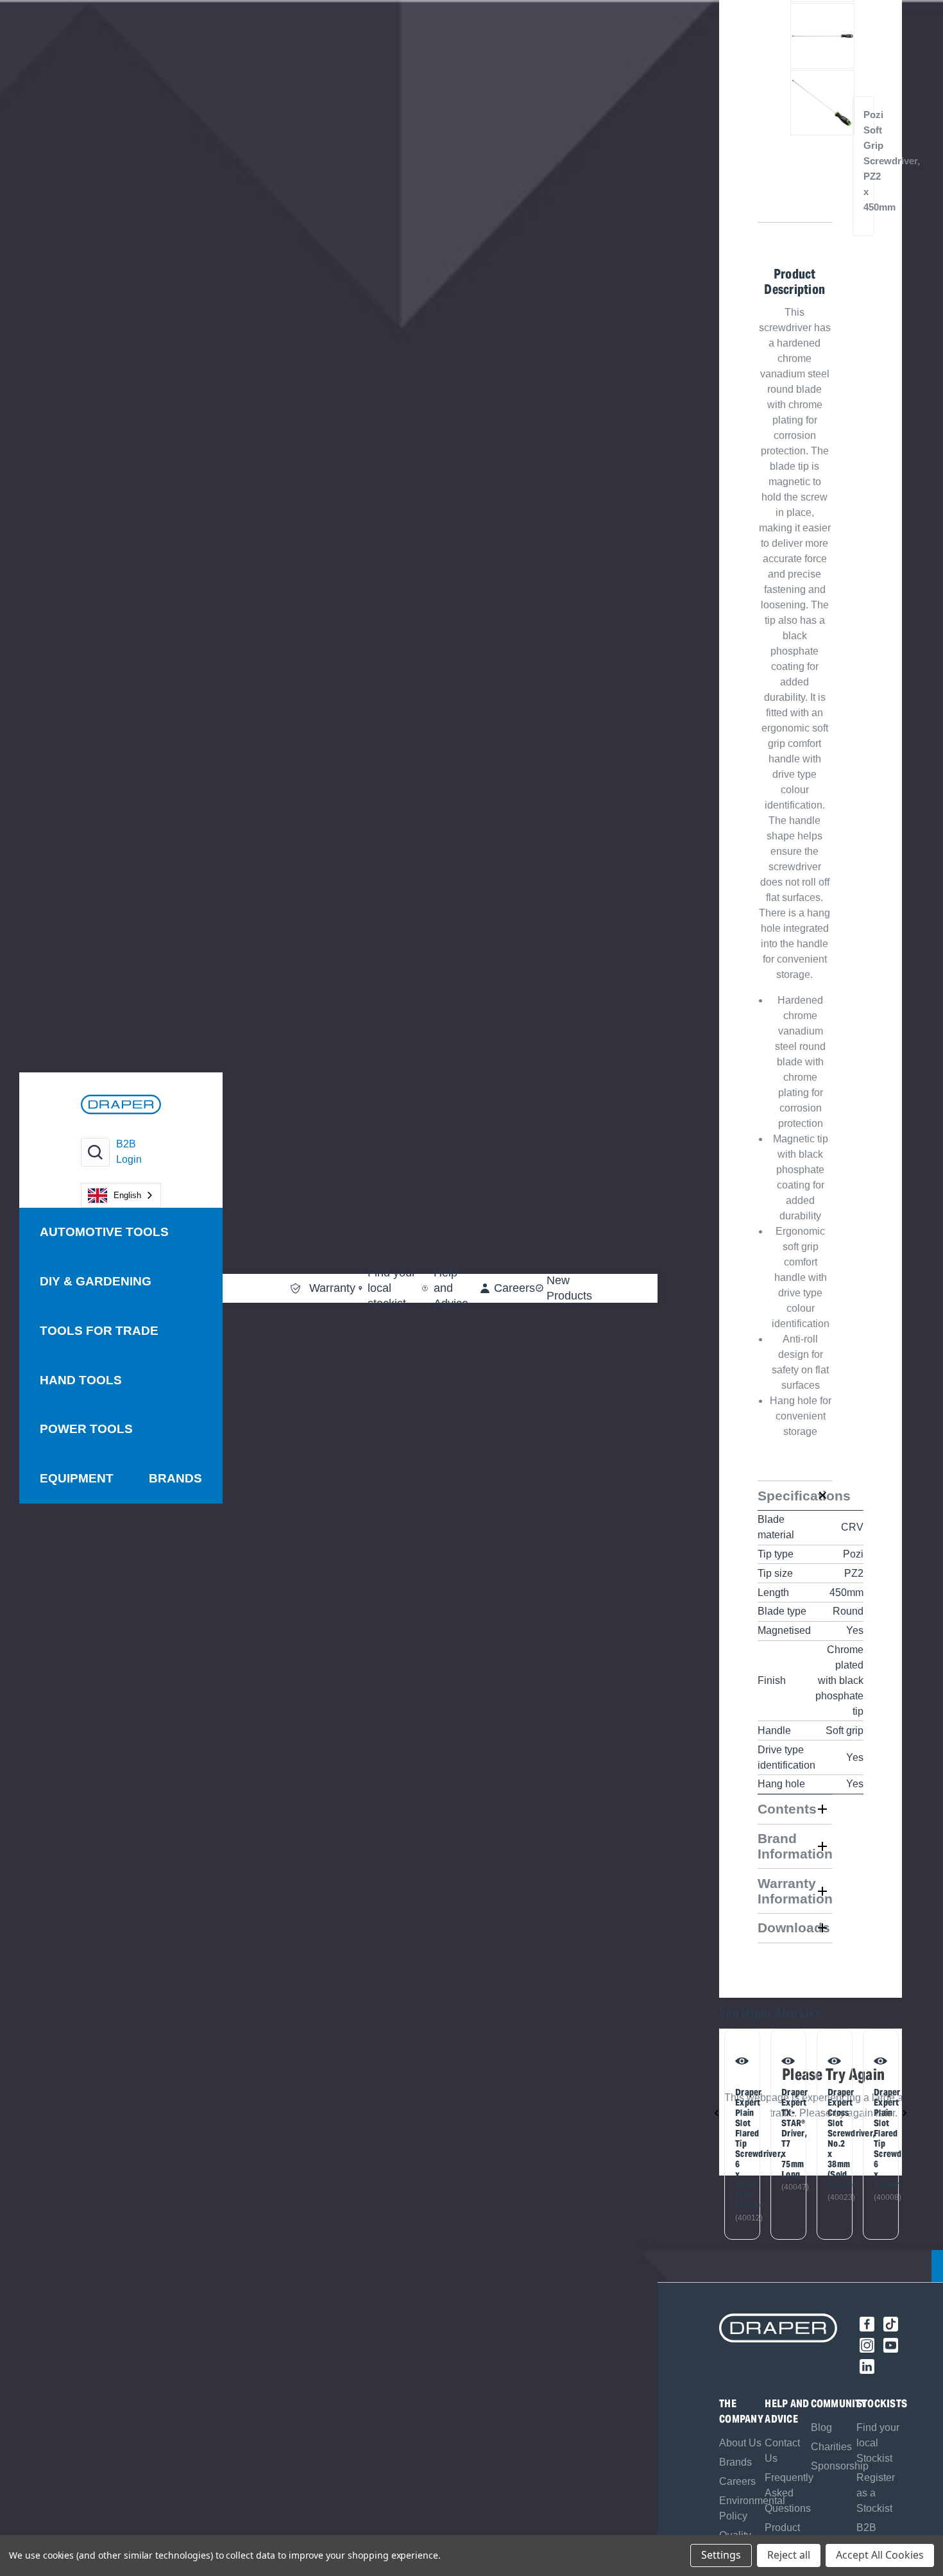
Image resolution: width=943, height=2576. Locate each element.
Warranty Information (795, 1891)
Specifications (795, 1496)
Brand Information (795, 1846)
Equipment (77, 1478)
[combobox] (121, 1195)
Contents (787, 1809)
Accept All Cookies (880, 2555)
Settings (721, 2555)
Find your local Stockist (878, 2443)
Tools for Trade (99, 1331)
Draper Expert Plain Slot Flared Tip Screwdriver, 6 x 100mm (879, 2138)
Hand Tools (81, 1380)
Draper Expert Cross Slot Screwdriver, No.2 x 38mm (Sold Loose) (832, 2138)
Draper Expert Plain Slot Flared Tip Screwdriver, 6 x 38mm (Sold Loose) (740, 2149)
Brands (175, 1478)
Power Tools (86, 1429)
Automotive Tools (104, 1232)
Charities (831, 2447)
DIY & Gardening (96, 1281)
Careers (737, 2481)
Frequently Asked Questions (789, 2493)
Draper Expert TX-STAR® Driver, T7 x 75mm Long (786, 2133)
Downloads (794, 1928)
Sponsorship (840, 2466)
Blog (821, 2427)
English (127, 1195)
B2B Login (129, 1152)
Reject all (789, 2555)
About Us (740, 2443)
